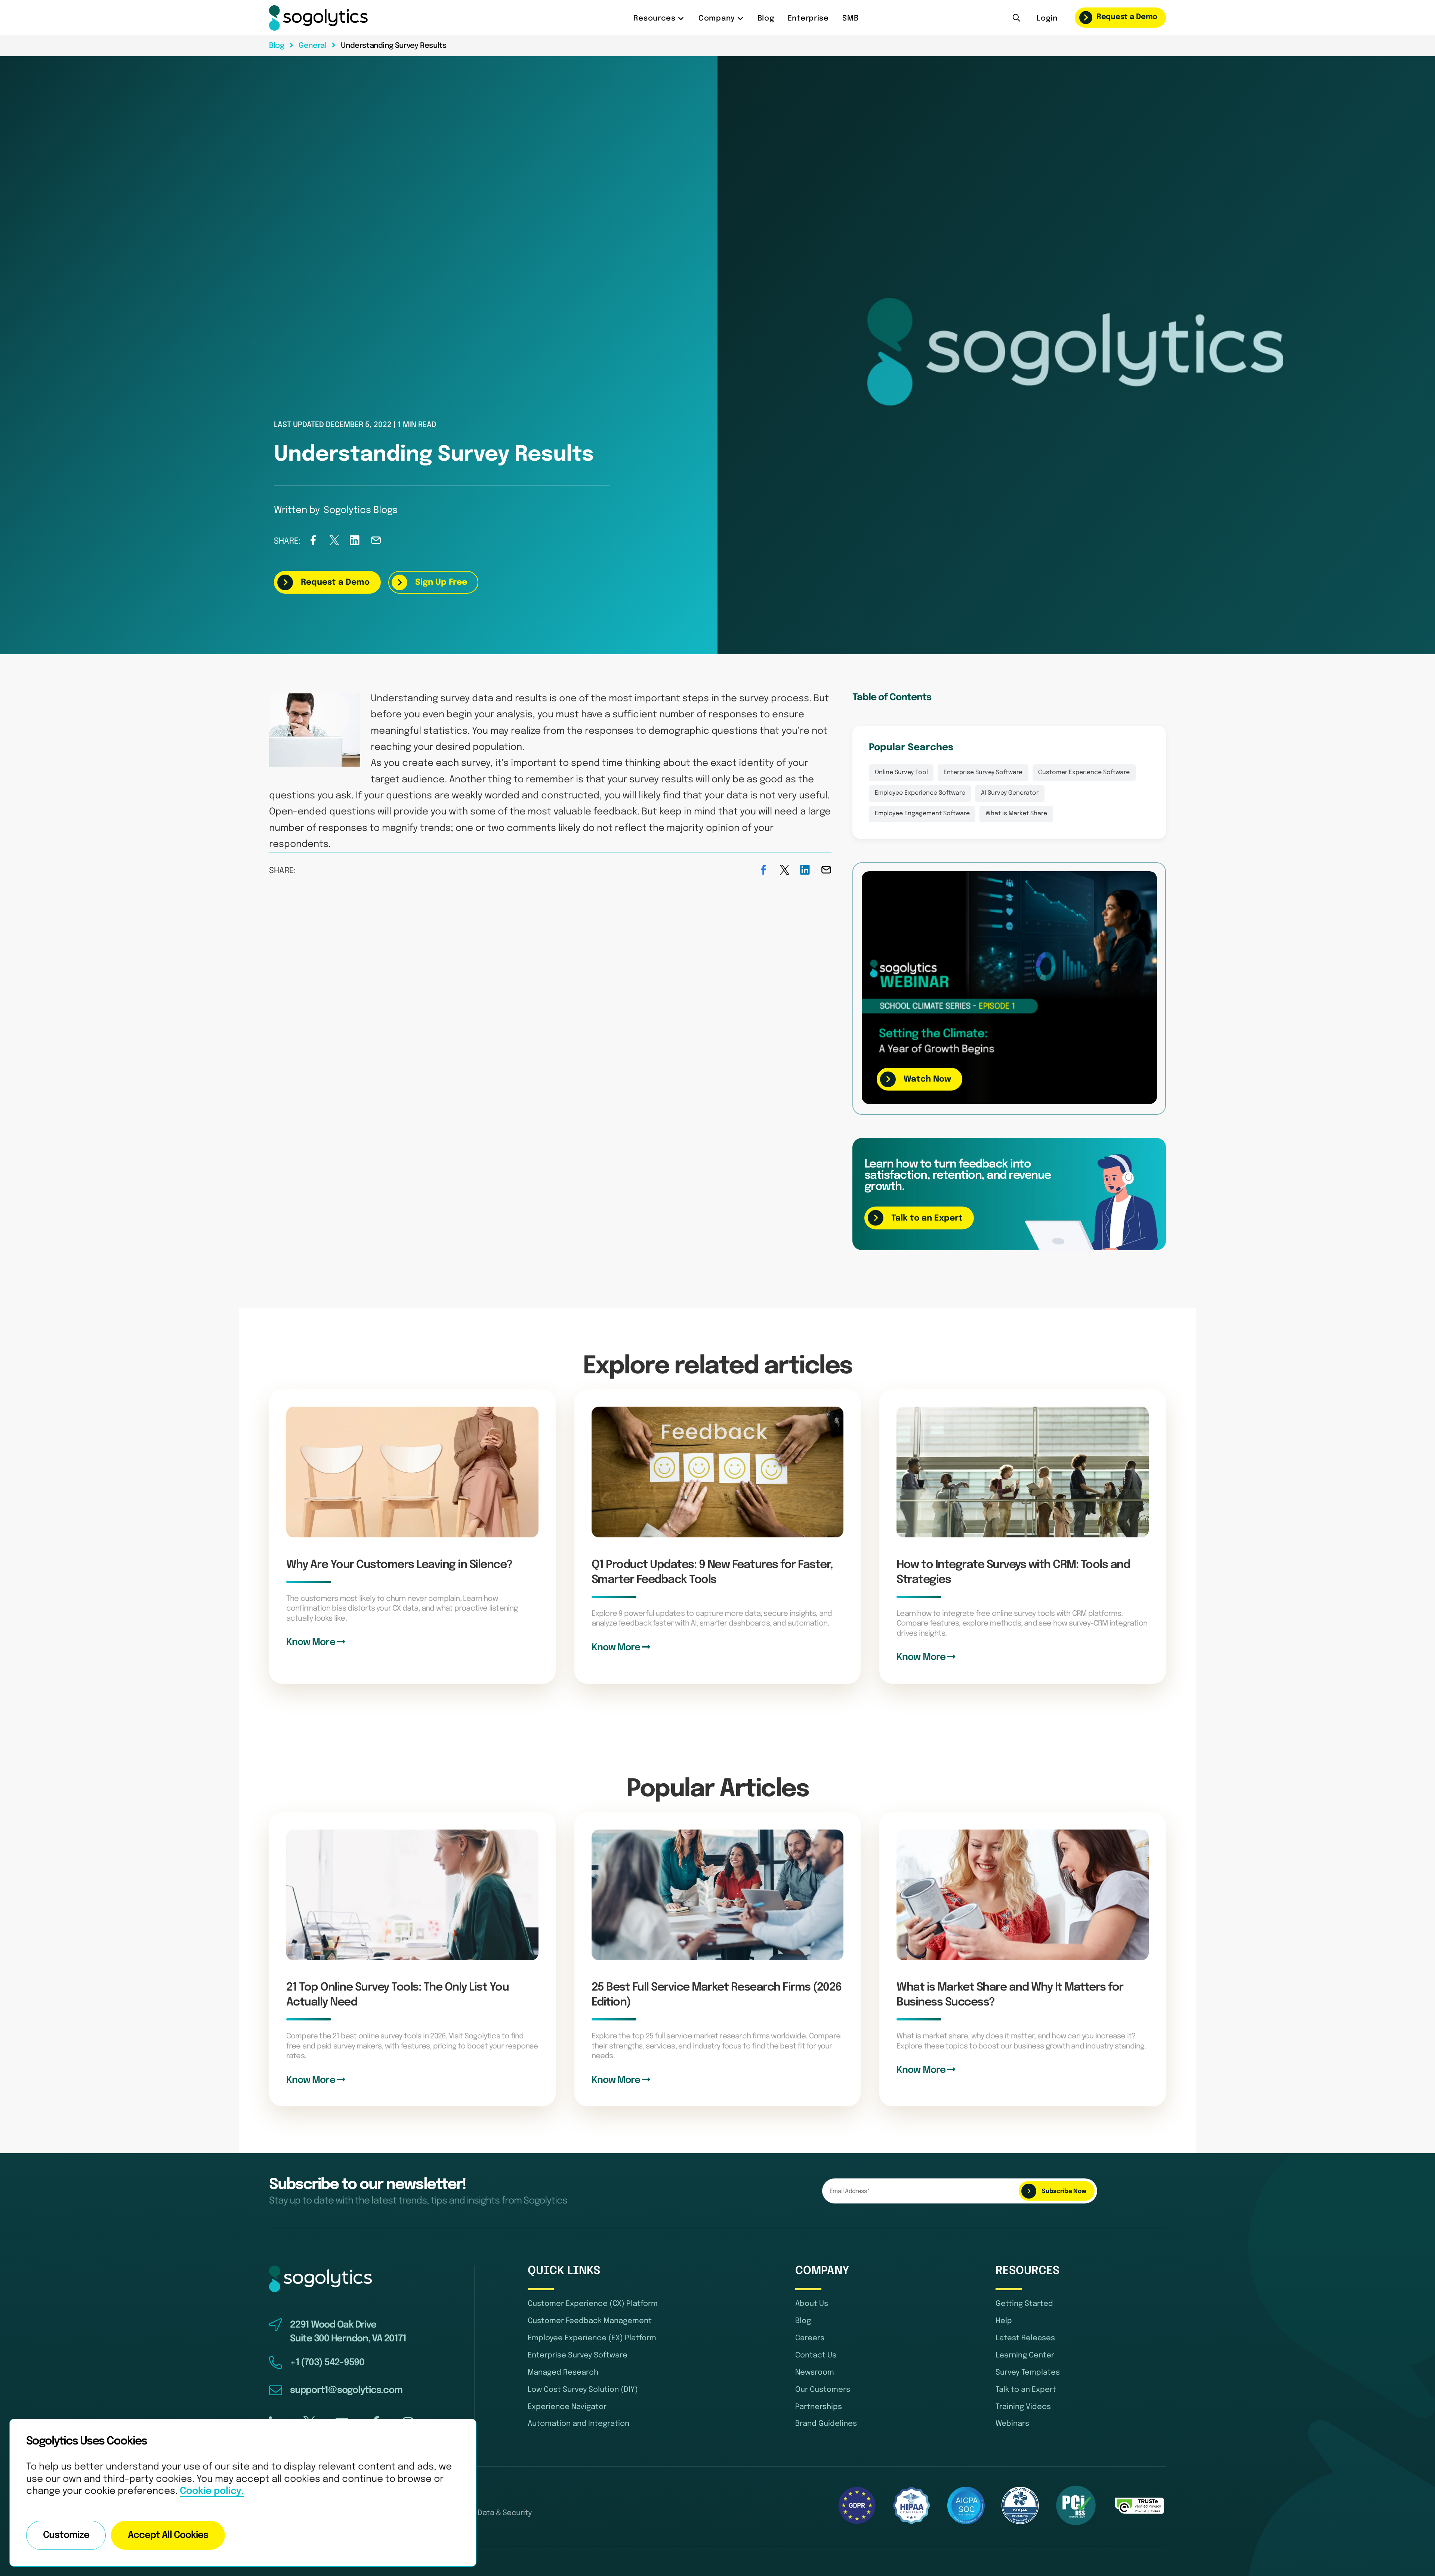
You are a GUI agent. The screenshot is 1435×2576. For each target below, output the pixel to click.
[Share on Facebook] (313, 543)
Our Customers (823, 2390)
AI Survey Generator (1010, 793)
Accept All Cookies (168, 2535)
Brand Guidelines (826, 2424)
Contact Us (816, 2355)
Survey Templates (1028, 2373)
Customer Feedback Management (590, 2321)
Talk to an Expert (1026, 2390)
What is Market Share (1016, 814)
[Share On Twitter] (334, 543)
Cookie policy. (212, 2491)
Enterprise (808, 18)
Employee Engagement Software (922, 814)
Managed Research (563, 2373)
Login (1047, 18)
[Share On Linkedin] (355, 543)
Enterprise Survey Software (983, 773)
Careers (810, 2338)
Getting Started (1024, 2304)
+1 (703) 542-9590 (327, 2363)
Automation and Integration (578, 2424)
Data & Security (505, 2513)
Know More (312, 1643)
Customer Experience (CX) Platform (593, 2304)
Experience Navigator (567, 2407)
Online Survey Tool (901, 773)
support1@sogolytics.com (346, 2390)
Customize (66, 2535)
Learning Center (1025, 2355)
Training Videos (1023, 2407)
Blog (766, 18)
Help (1004, 2321)
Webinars (1012, 2424)
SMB (850, 18)
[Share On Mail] (376, 543)
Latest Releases (1025, 2338)
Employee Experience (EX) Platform (592, 2338)
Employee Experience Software (920, 793)
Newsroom (815, 2373)
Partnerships (819, 2407)
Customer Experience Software (1084, 773)
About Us (812, 2304)
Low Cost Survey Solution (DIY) (583, 2390)
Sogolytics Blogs (361, 510)
